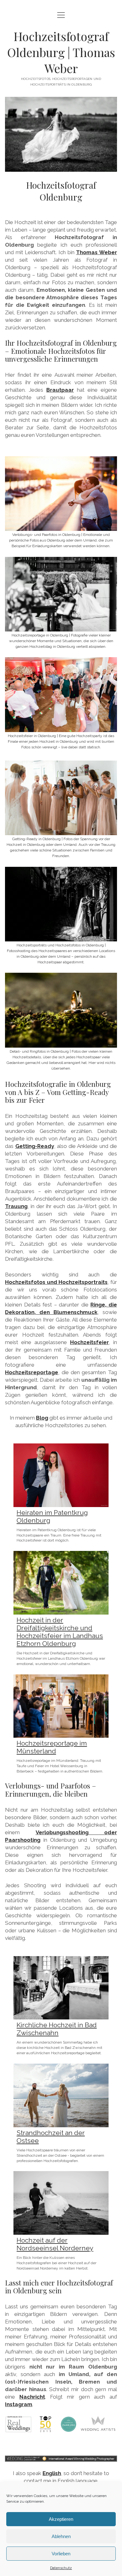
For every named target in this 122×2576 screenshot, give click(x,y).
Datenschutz (61, 2568)
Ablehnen (61, 2536)
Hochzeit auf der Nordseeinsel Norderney (55, 2244)
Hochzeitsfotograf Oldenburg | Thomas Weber (61, 52)
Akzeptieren (61, 2519)
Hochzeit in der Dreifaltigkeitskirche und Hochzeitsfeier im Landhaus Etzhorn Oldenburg (60, 1632)
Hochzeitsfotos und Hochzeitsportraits (56, 1282)
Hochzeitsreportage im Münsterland (52, 1747)
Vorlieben (61, 2554)
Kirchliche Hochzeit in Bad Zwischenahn (57, 2029)
